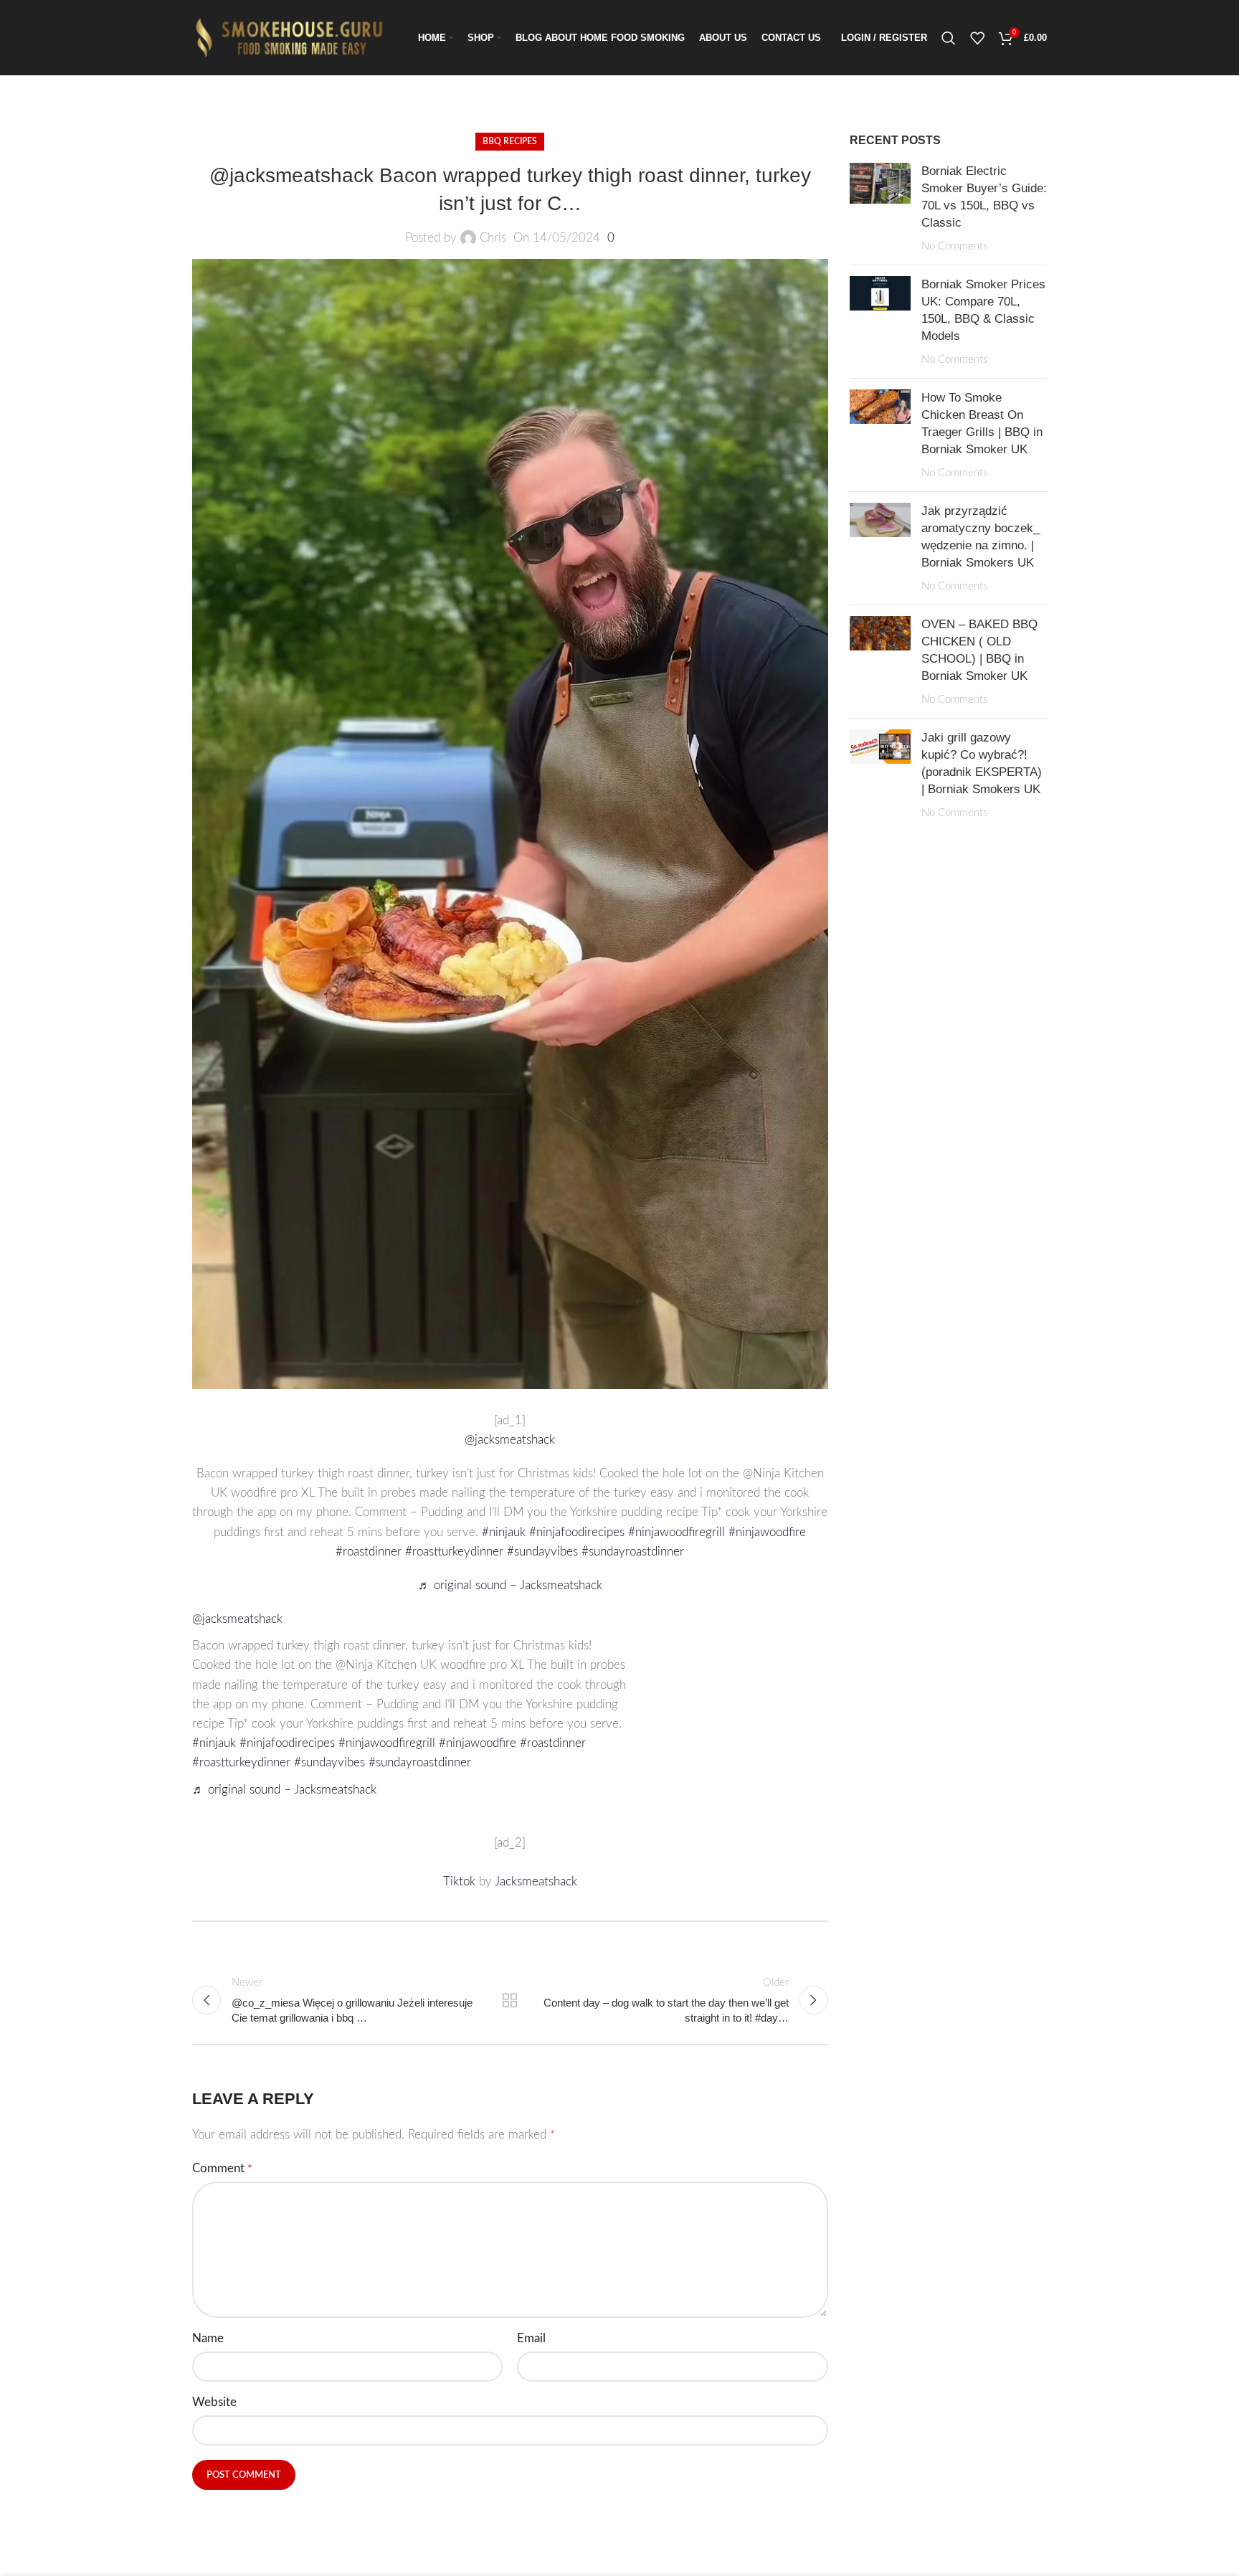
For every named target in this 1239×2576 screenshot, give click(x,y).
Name (208, 2338)
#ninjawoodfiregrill (677, 1532)
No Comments (954, 246)
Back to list (510, 2000)
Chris (493, 238)
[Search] (949, 38)
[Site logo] (293, 37)
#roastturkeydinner (454, 1552)
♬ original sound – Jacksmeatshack (510, 1585)
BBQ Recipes (510, 141)
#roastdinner (369, 1552)
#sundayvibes (542, 1552)
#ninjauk (504, 1532)
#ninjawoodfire (767, 1532)
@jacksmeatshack (510, 1440)
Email (531, 2338)
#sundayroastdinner (633, 1552)
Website (214, 2402)
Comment (222, 2168)
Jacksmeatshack (536, 1881)
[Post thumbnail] (880, 208)
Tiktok (461, 1881)
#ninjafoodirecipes (577, 1532)
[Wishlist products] (977, 38)
